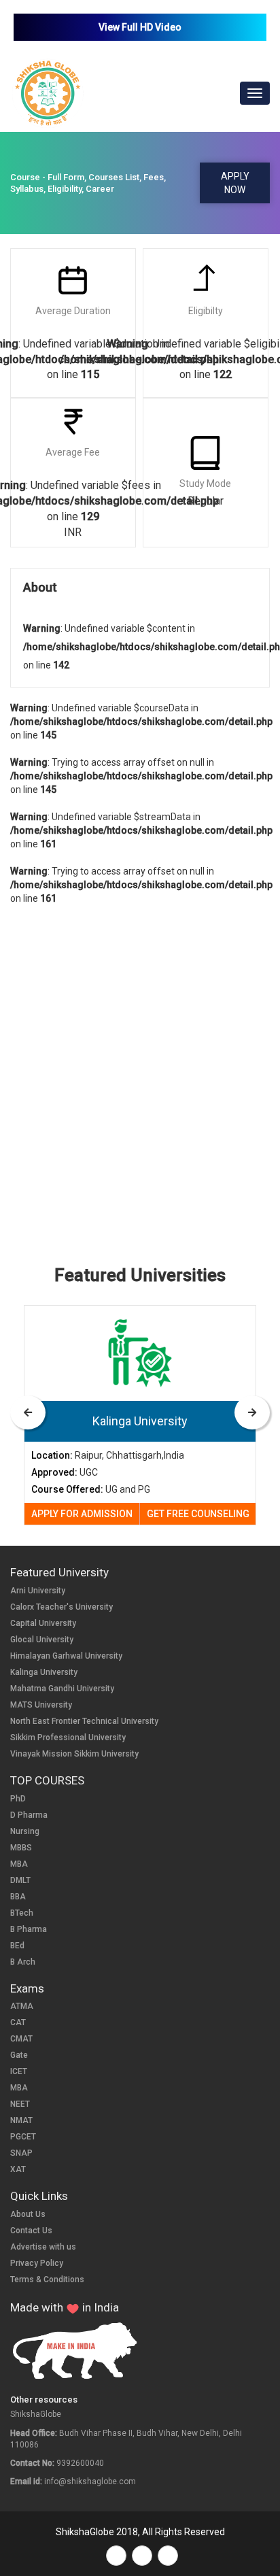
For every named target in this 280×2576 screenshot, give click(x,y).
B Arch (23, 1962)
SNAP (21, 2153)
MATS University (41, 1705)
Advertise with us (43, 2247)
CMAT (21, 2039)
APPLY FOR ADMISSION (82, 1514)
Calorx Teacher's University (62, 1607)
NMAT (21, 2120)
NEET (20, 2104)
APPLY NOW (235, 183)
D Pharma (29, 1815)
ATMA (22, 2006)
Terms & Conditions (47, 2280)
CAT (18, 2022)
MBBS (21, 1848)
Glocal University (42, 1640)
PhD (18, 1799)
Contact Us (31, 2231)
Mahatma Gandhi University (62, 1689)
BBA (18, 1897)
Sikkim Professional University (68, 1738)
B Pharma (29, 1929)
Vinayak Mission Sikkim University (74, 1754)
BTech (22, 1913)
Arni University (38, 1591)
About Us (28, 2214)
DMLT (20, 1880)
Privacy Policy (37, 2263)
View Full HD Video (140, 27)
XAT (18, 2169)
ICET (19, 2071)
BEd (17, 1946)
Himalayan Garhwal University (66, 1656)
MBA (19, 1864)
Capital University (43, 1623)
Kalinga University (44, 1672)
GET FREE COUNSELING (198, 1514)
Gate (19, 2055)
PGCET (23, 2137)
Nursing (25, 1831)
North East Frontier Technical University (84, 1721)
